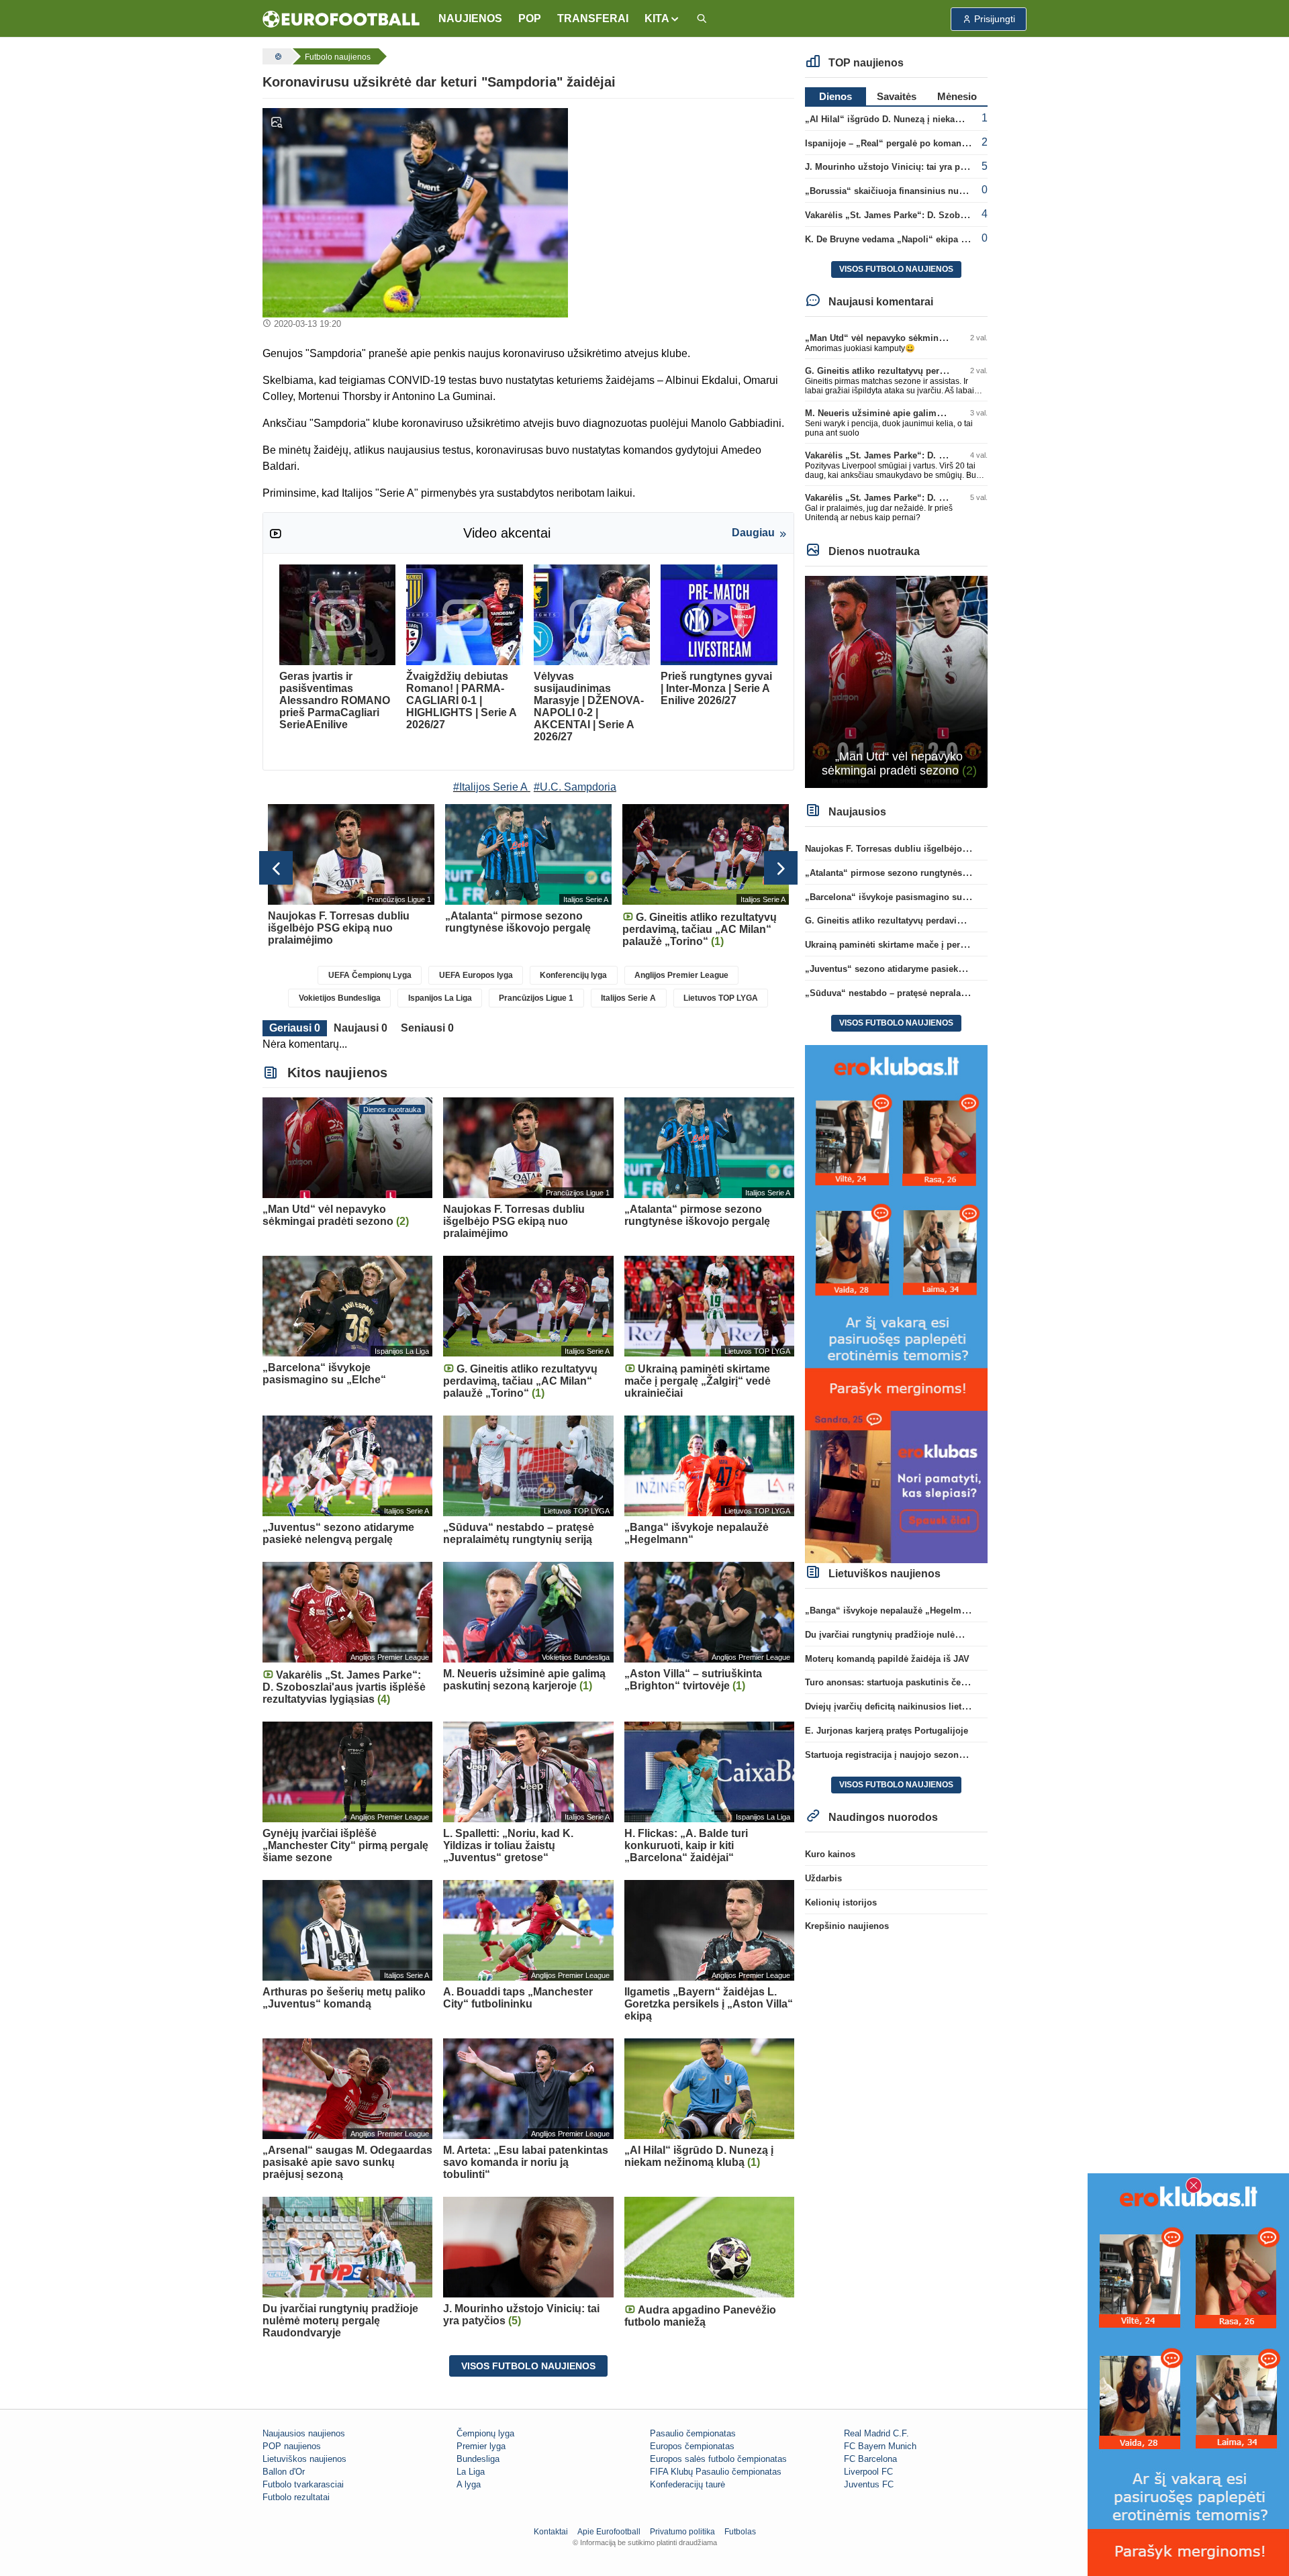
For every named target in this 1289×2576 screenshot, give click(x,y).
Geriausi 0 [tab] (295, 1028)
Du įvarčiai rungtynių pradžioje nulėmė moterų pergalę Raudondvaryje (952, 1635)
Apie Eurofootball (609, 2532)
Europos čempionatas (692, 2446)
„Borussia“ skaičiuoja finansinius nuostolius (899, 191)
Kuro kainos (830, 1854)
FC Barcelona (870, 2459)
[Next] (781, 868)
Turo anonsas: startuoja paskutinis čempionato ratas (914, 1682)
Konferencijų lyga (573, 975)
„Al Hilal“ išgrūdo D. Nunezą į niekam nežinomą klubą (918, 119)
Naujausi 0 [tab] (361, 1028)
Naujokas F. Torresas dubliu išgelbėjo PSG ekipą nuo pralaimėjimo (945, 849)
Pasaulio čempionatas (693, 2433)
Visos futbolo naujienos (528, 2366)
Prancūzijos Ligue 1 (536, 998)
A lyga (469, 2484)
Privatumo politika (682, 2532)
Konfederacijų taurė (687, 2484)
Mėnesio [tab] (957, 96)
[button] (662, 19)
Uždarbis (823, 1878)
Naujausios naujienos (304, 2433)
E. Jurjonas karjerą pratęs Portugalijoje (887, 1731)
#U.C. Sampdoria (575, 787)
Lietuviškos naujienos (304, 2459)
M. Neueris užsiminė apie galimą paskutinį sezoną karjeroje (929, 413)
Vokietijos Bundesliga (340, 998)
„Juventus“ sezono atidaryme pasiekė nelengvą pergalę (921, 969)
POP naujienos (292, 2446)
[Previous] (276, 868)
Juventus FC (869, 2484)
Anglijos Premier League (681, 975)
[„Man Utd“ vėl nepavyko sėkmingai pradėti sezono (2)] (897, 681)
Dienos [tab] (836, 96)
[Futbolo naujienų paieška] (702, 19)
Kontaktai (551, 2532)
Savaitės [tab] (897, 96)
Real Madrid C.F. (876, 2433)
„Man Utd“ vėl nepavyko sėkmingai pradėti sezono (910, 338)
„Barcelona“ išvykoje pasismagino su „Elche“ (901, 897)
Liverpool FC (868, 2472)
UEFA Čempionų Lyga (370, 975)
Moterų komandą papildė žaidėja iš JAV (887, 1659)
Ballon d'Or (284, 2472)
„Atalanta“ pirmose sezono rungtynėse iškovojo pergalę (922, 873)
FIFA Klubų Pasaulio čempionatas (716, 2472)
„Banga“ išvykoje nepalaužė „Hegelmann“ (893, 1611)
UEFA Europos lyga (476, 975)
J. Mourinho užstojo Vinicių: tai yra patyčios (897, 167)
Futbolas (740, 2532)
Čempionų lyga (485, 2433)
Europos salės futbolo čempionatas (718, 2459)
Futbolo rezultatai (296, 2497)
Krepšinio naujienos (847, 1926)
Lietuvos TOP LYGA (721, 998)
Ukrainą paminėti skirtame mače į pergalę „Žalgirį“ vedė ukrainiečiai (947, 945)
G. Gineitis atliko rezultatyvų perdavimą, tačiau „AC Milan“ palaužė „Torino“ (964, 921)
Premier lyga (481, 2446)
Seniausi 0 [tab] (427, 1028)
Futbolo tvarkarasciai (303, 2484)
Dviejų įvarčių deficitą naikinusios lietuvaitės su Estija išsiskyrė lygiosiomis (963, 1706)
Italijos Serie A (628, 998)
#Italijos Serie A (490, 787)
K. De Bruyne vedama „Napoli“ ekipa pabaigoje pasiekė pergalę (937, 239)
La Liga (471, 2472)
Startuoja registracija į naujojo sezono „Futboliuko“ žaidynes (933, 1755)
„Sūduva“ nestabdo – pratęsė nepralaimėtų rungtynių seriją (929, 993)
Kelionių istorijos (841, 1902)
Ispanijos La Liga (440, 998)
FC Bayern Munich (880, 2446)
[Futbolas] (277, 56)
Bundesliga (478, 2459)
